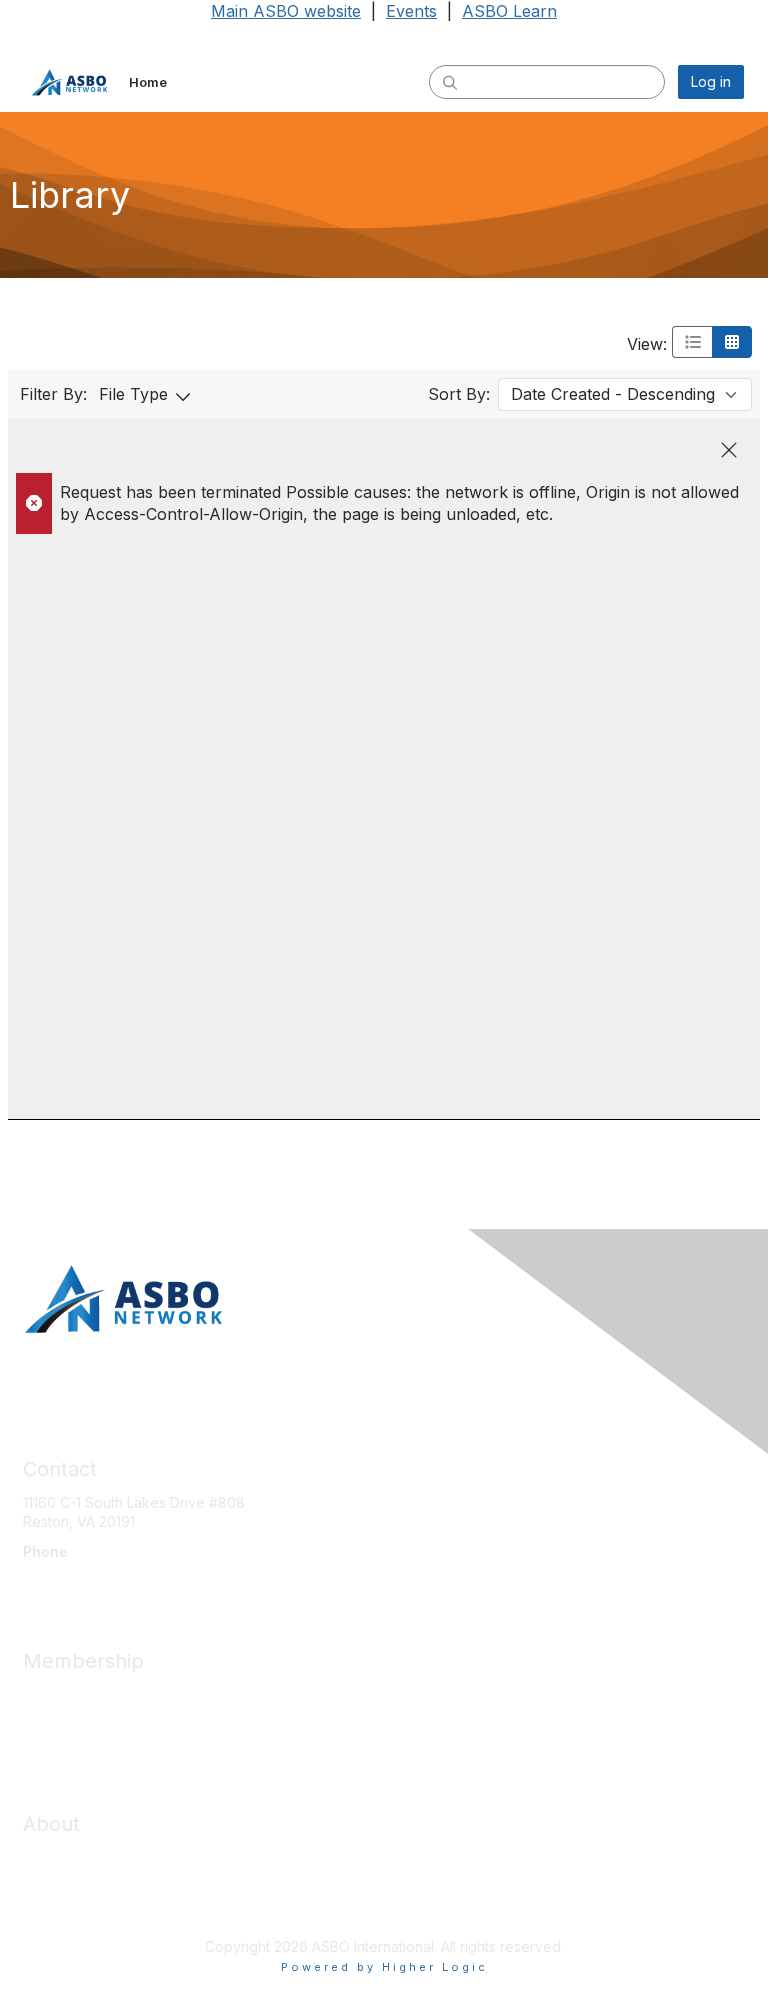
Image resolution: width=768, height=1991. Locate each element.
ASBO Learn (509, 11)
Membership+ (68, 1733)
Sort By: (459, 394)
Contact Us (59, 1877)
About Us (53, 1857)
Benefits (50, 1714)
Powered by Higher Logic (384, 1967)
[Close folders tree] (729, 450)
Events (411, 11)
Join (37, 1694)
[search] (450, 81)
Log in (711, 81)
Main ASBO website (286, 11)
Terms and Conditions (95, 1896)
